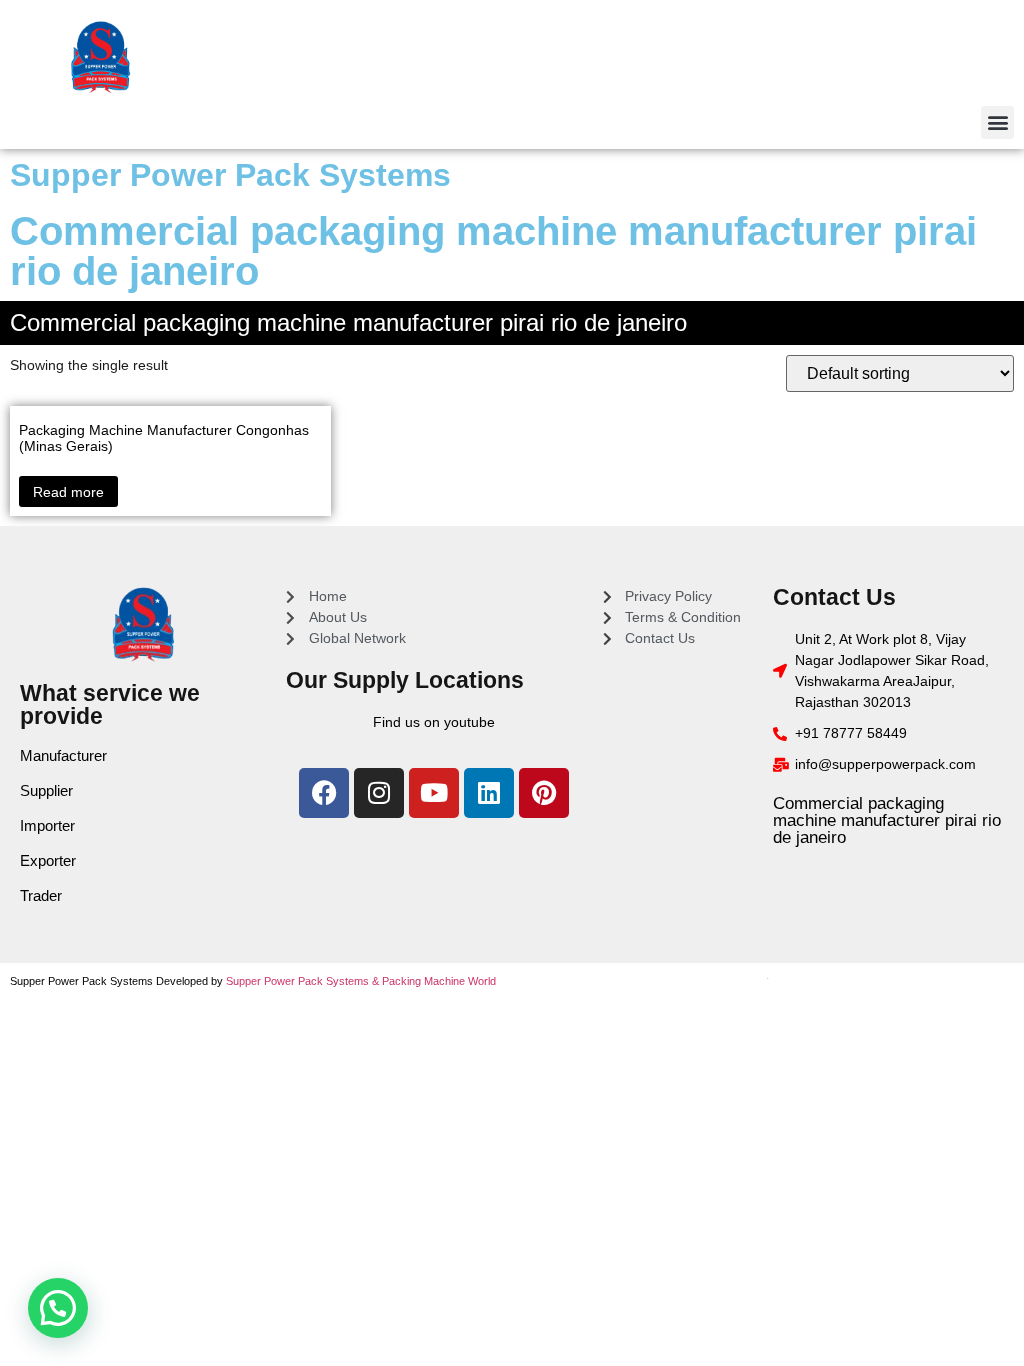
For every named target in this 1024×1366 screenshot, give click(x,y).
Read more (68, 492)
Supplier (46, 790)
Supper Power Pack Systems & (304, 981)
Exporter (48, 860)
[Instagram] (379, 793)
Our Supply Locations (405, 680)
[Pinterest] (544, 793)
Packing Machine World (439, 981)
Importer (47, 825)
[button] (997, 122)
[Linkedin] (489, 793)
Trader (41, 895)
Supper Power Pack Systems (230, 175)
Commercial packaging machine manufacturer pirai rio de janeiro (887, 820)
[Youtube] (434, 793)
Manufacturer (63, 755)
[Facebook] (324, 793)
